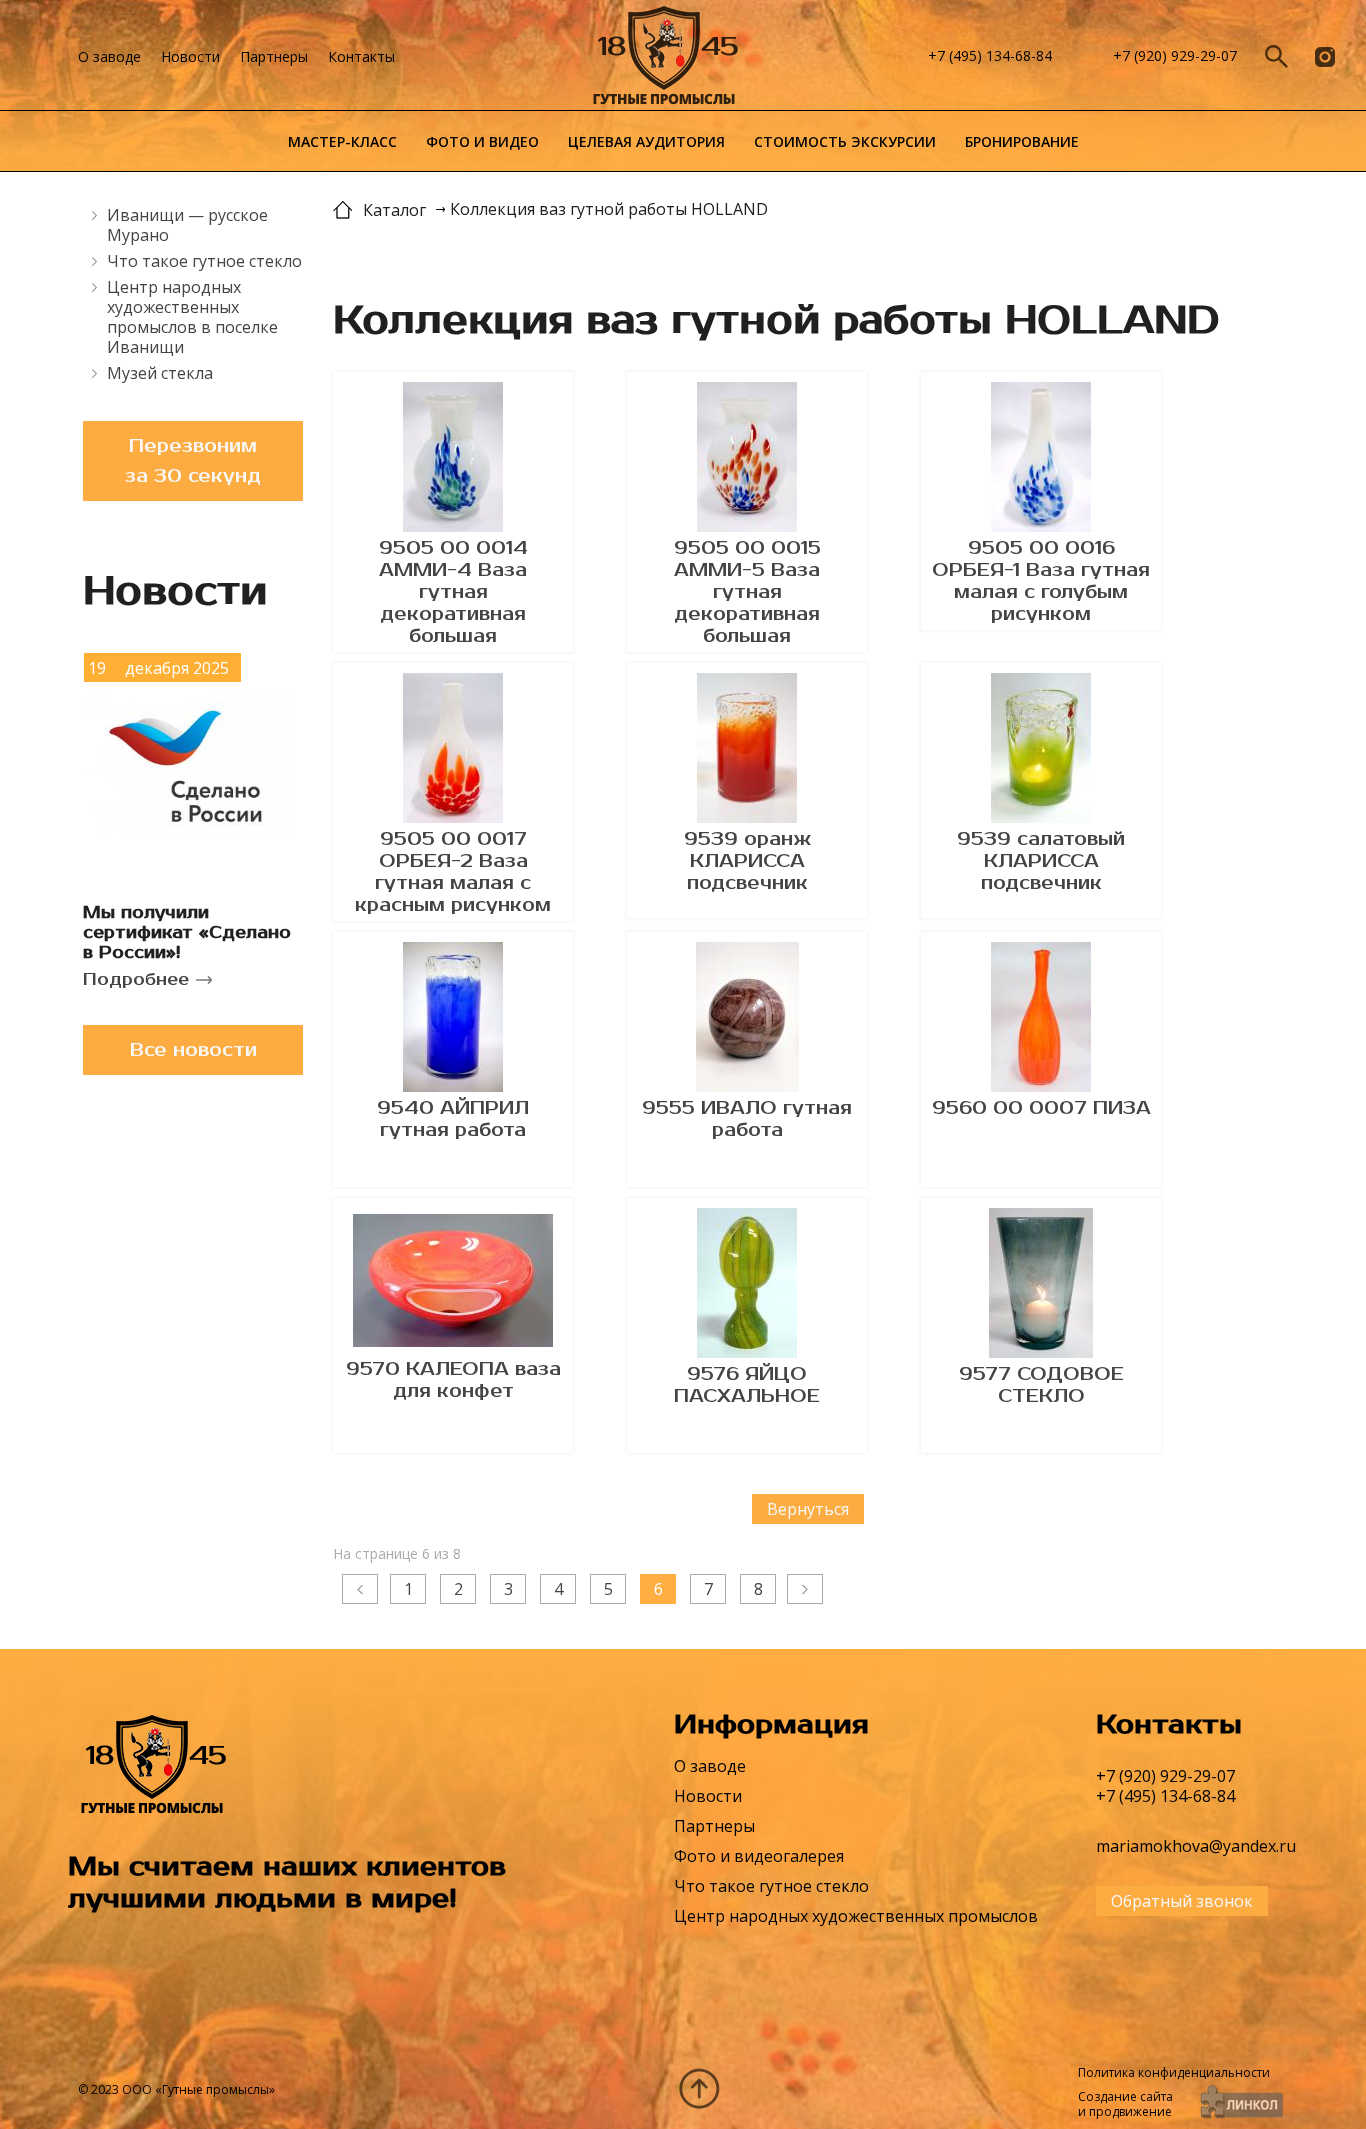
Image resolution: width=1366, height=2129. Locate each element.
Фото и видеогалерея (759, 1856)
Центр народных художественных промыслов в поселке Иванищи (192, 317)
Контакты (361, 56)
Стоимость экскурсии (845, 141)
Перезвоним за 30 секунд (193, 461)
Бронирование (1022, 141)
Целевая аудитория (646, 141)
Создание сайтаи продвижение (1125, 2104)
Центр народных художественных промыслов (856, 1916)
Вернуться (808, 1509)
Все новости (193, 1050)
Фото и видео (482, 141)
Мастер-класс (342, 141)
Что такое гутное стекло (204, 261)
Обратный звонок (1182, 1901)
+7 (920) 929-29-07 (1175, 55)
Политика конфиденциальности (1174, 2072)
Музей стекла (160, 373)
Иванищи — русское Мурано (187, 225)
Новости (190, 56)
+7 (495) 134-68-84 (990, 55)
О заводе (109, 56)
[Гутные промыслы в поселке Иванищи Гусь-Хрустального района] (730, 57)
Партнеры (274, 56)
